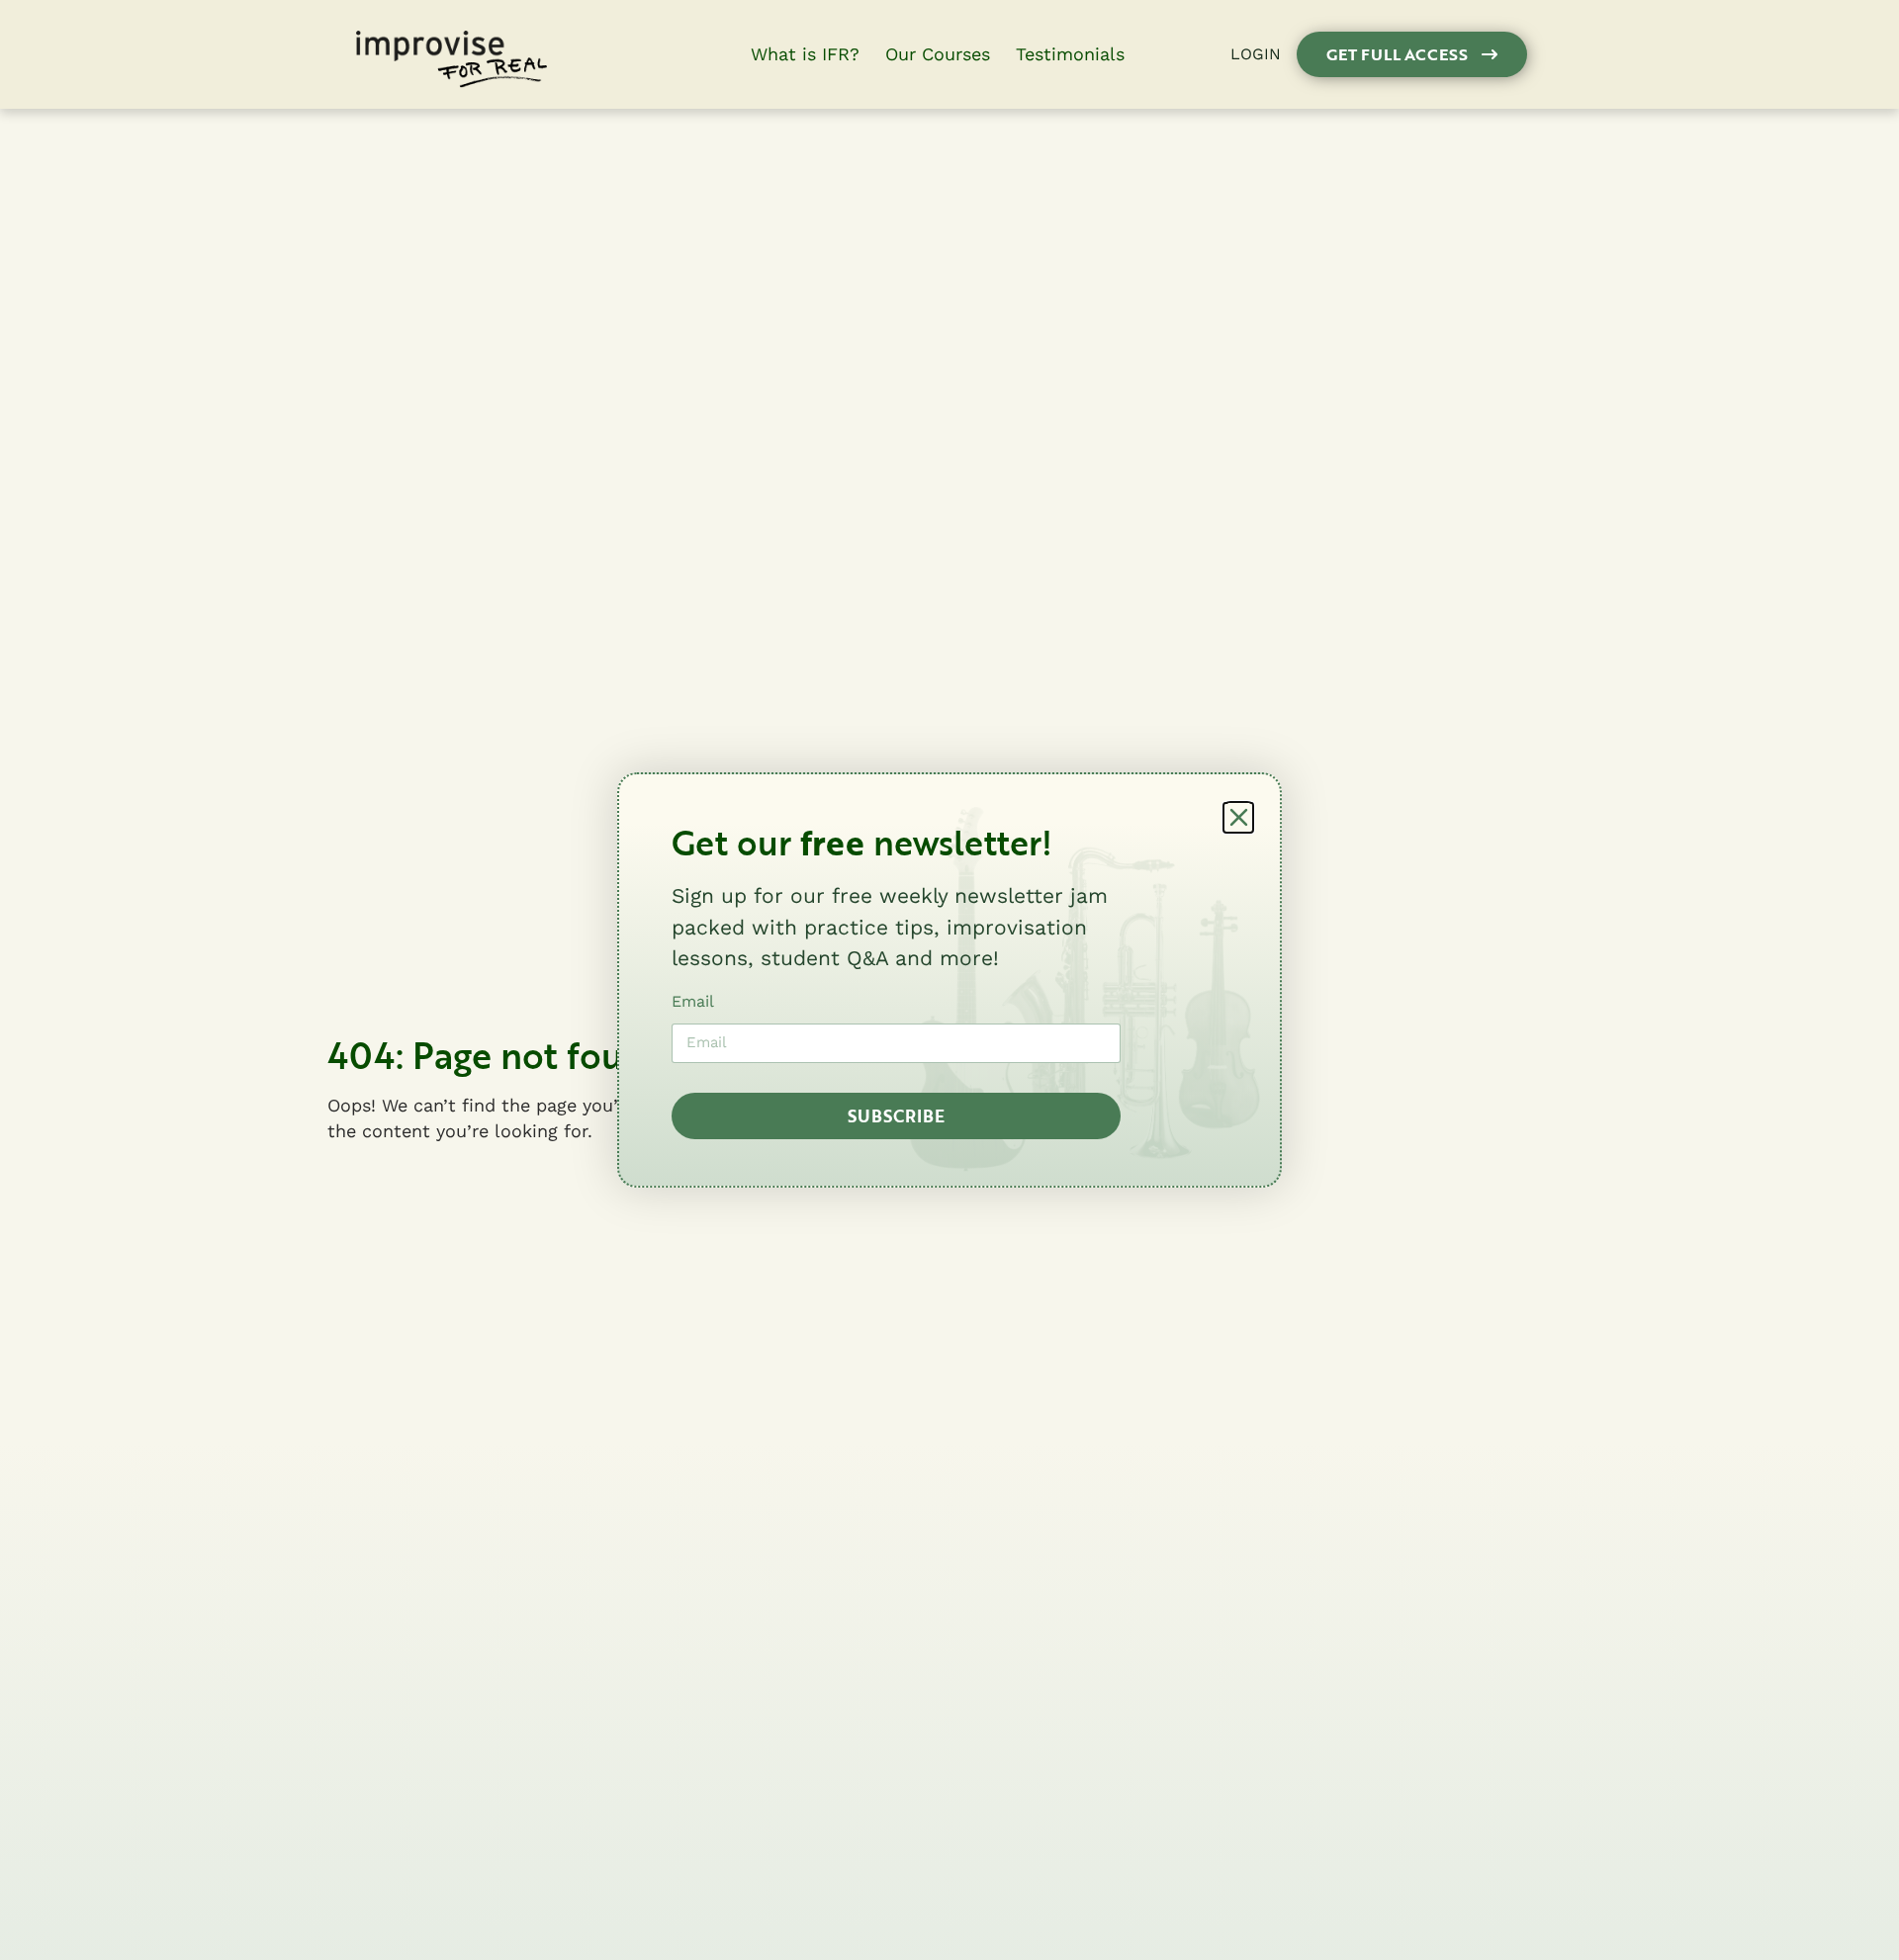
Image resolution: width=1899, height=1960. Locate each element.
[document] (949, 980)
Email (693, 1001)
